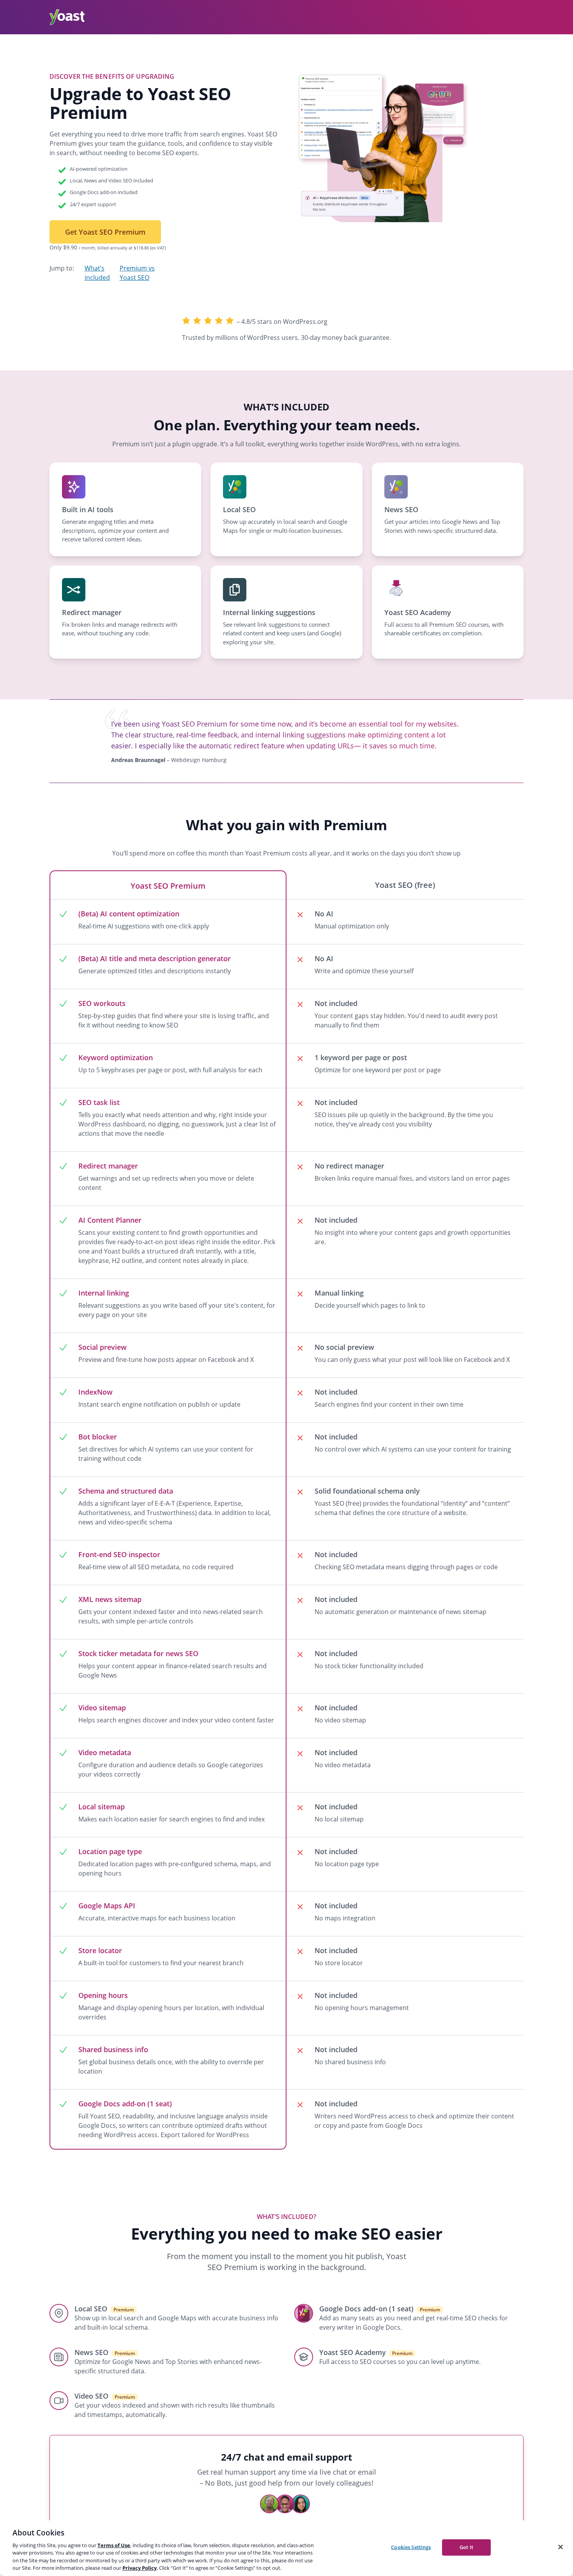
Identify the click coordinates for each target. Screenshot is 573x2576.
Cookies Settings (411, 2547)
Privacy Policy (140, 2568)
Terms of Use (114, 2545)
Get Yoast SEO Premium (105, 232)
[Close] (561, 2547)
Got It (466, 2547)
